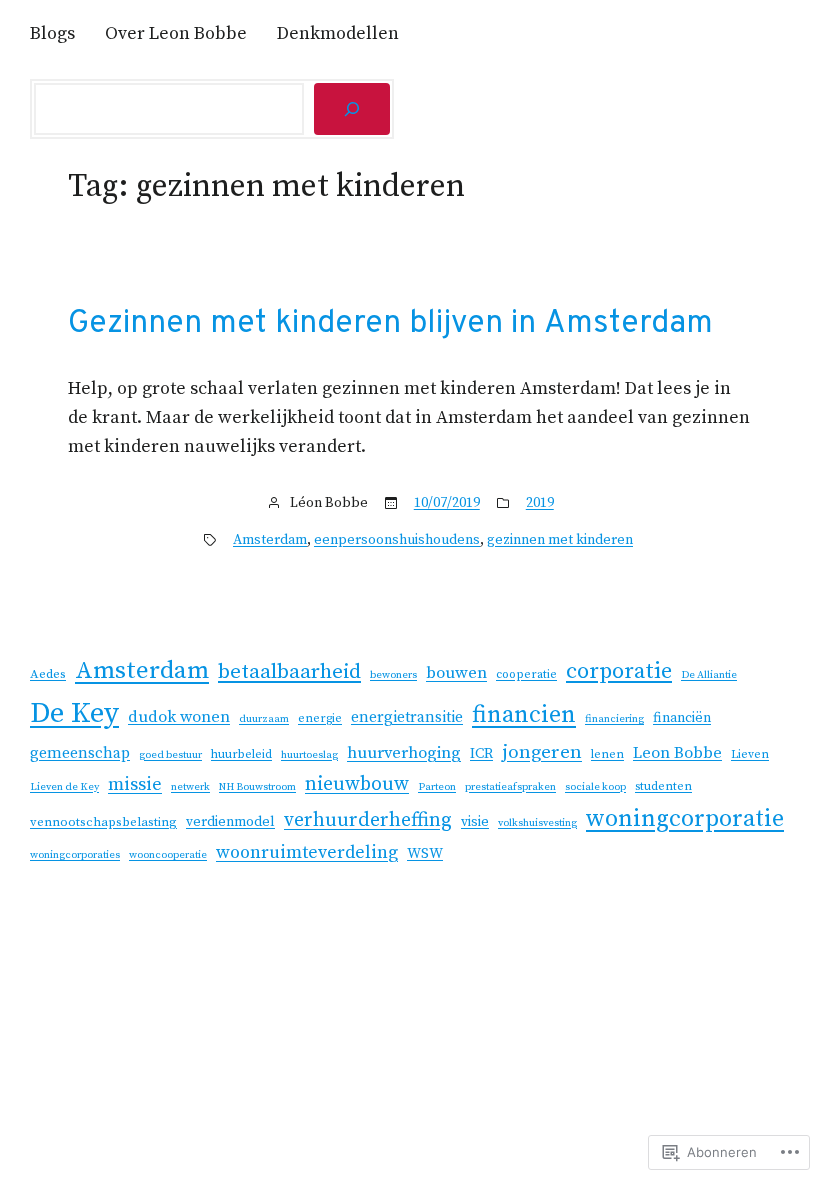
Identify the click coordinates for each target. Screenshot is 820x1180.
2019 (540, 503)
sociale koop (595, 787)
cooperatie (526, 674)
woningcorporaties (75, 855)
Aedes (48, 674)
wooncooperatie (168, 855)
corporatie (619, 671)
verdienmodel (230, 822)
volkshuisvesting (537, 823)
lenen (607, 754)
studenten (663, 786)
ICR (481, 753)
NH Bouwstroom (257, 787)
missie (135, 784)
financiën (682, 718)
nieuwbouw (357, 784)
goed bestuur (170, 755)
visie (475, 822)
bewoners (393, 675)
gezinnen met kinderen (560, 540)
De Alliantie (709, 675)
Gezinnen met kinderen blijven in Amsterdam (390, 324)
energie (320, 718)
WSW (425, 853)
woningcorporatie (685, 819)
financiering (614, 719)
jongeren (542, 752)
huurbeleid (241, 754)
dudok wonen (179, 717)
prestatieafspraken (510, 787)
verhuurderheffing (368, 820)
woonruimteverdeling (307, 852)
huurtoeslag (309, 755)
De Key (74, 713)
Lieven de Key (64, 787)
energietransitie (407, 717)
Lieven (750, 754)
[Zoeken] (352, 109)
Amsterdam (270, 540)
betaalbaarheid (289, 672)
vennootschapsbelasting (103, 822)
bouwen (456, 673)
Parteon (437, 787)
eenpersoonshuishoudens (397, 540)
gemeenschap (80, 753)
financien (524, 715)
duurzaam (264, 719)
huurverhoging (404, 753)
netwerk (190, 787)
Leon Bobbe (677, 753)
